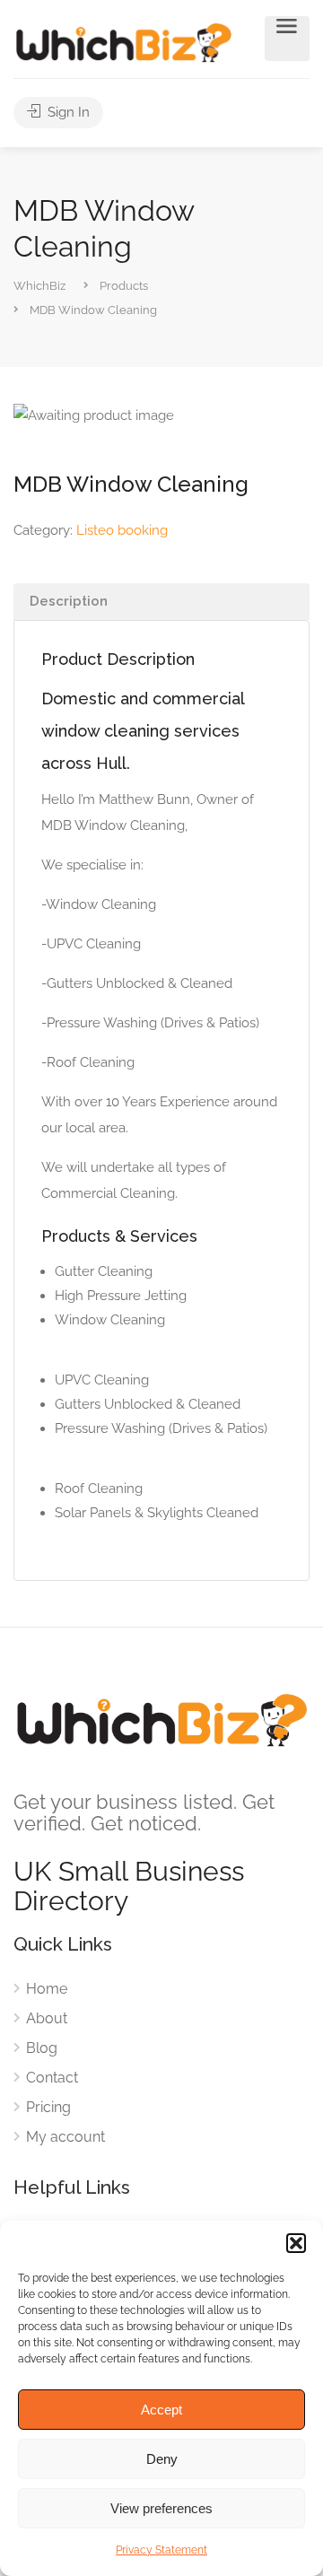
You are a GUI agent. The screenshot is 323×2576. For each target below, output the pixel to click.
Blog (42, 2048)
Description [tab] (69, 601)
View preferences (161, 2508)
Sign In (67, 112)
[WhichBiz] (123, 42)
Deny (162, 2459)
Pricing (48, 2107)
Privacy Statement (161, 2550)
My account (65, 2137)
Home (47, 1989)
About (47, 2018)
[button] (296, 2243)
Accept (161, 2410)
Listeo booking (122, 530)
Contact (52, 2078)
